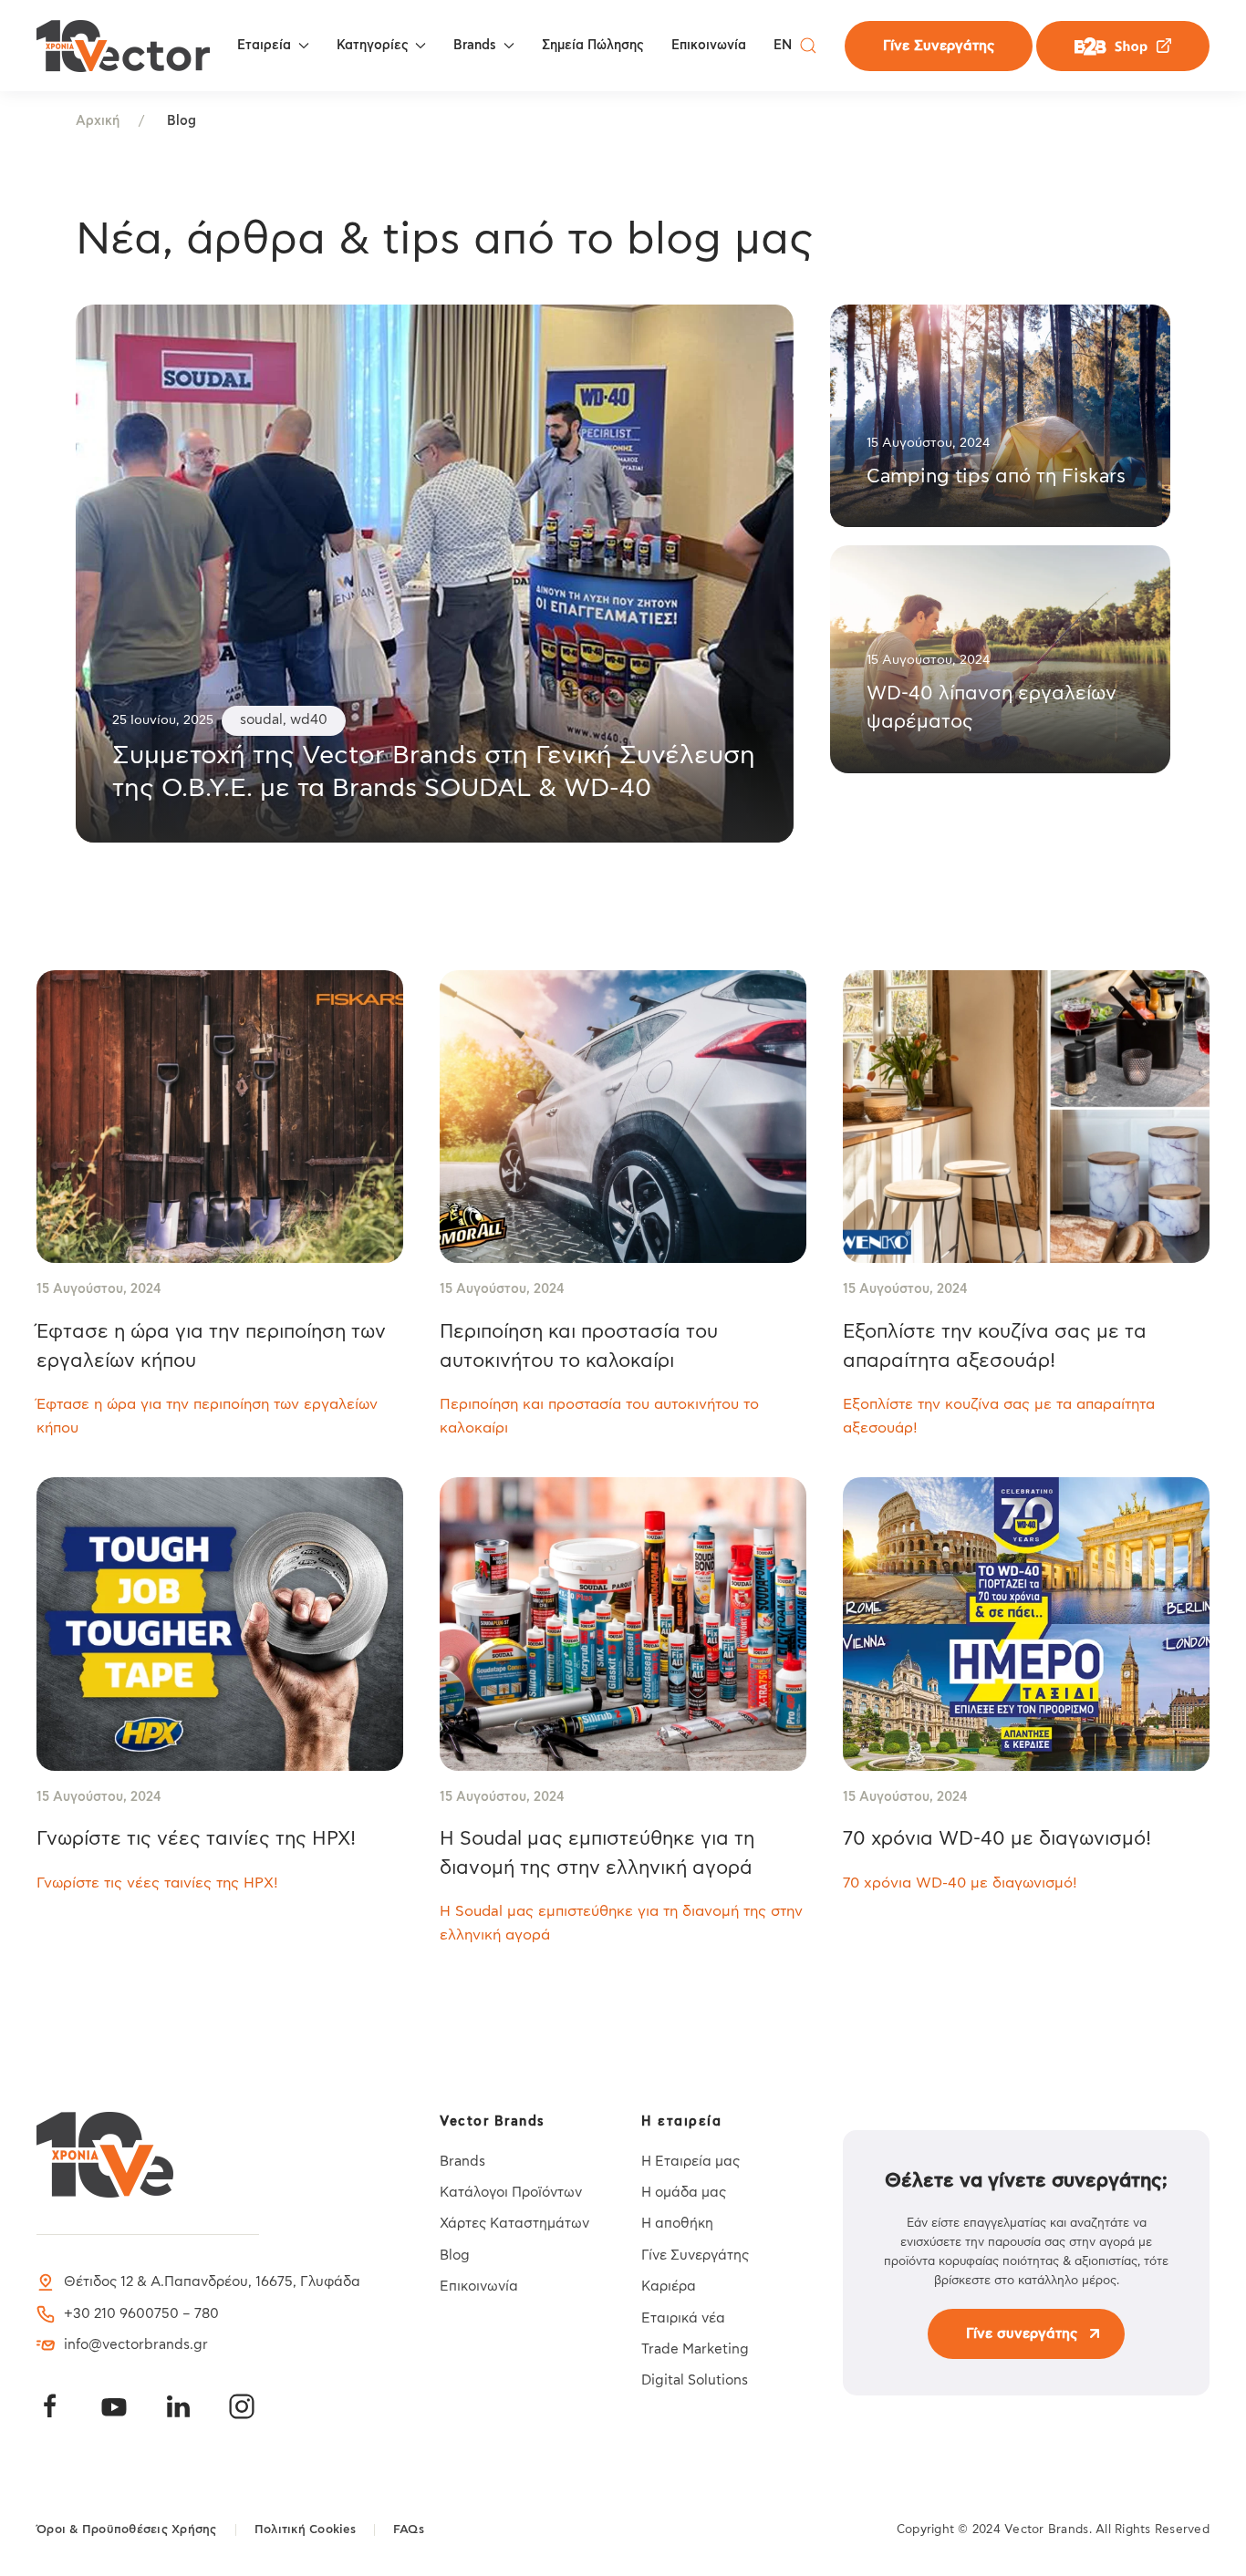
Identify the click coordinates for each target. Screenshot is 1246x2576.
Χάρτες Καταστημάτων (514, 2224)
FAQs (409, 2530)
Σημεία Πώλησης (593, 46)
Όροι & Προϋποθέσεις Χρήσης (127, 2530)
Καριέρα (669, 2286)
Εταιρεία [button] (264, 46)
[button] (808, 46)
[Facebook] (50, 2406)
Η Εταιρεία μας (690, 2162)
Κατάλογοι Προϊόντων (511, 2193)
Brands (462, 2162)
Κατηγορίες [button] (373, 46)
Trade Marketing (695, 2349)
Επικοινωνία (709, 46)
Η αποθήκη (677, 2224)
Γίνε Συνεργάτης (939, 46)
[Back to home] (123, 46)
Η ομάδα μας (684, 2193)
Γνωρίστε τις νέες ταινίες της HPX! (196, 1839)
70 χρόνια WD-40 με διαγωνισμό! (997, 1839)
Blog (455, 2255)
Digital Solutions (695, 2380)
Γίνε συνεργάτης (1022, 2334)
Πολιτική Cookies (305, 2530)
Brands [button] (475, 46)
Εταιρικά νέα (683, 2318)
